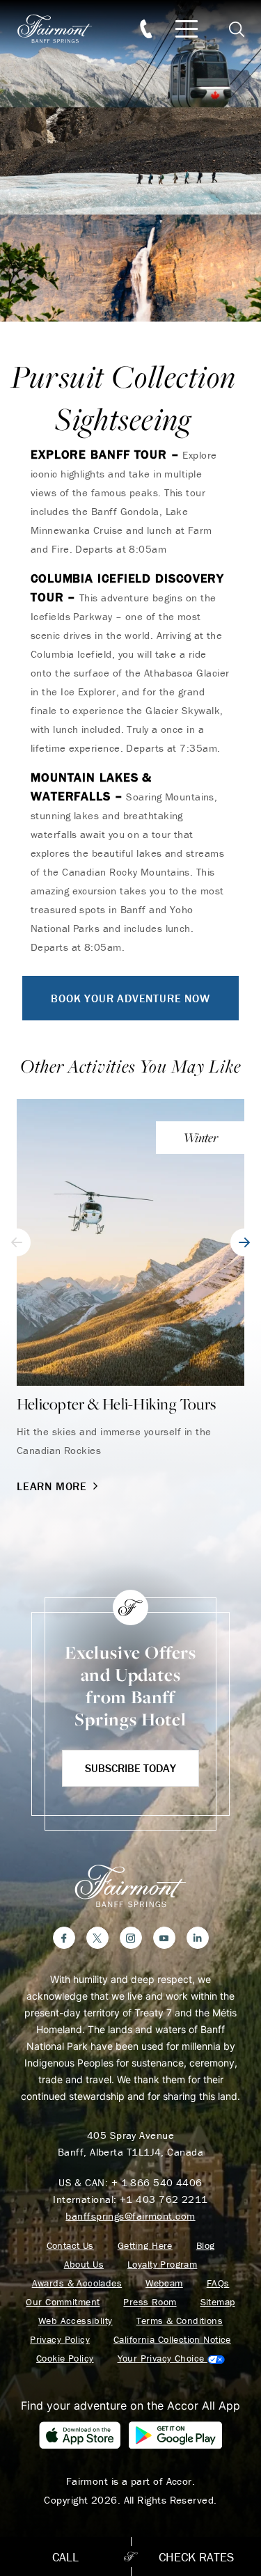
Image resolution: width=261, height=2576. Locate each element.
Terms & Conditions (180, 2321)
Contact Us (70, 2246)
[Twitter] (97, 1938)
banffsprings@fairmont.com (130, 2216)
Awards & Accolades (77, 2283)
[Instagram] (131, 1938)
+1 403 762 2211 (164, 2199)
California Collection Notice (172, 2340)
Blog (206, 2246)
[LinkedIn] (198, 1938)
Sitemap (218, 2302)
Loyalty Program (162, 2265)
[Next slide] (244, 1242)
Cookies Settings (171, 2358)
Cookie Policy (65, 2358)
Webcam (164, 2283)
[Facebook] (64, 1938)
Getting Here (145, 2246)
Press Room (150, 2302)
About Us (84, 2265)
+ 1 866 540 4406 (157, 2182)
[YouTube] (164, 1938)
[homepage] (63, 29)
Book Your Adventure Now (130, 998)
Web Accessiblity (76, 2321)
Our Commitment (63, 2302)
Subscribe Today (130, 1768)
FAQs (218, 2283)
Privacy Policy (60, 2340)
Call (65, 2557)
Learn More (52, 1486)
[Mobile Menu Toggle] (187, 29)
